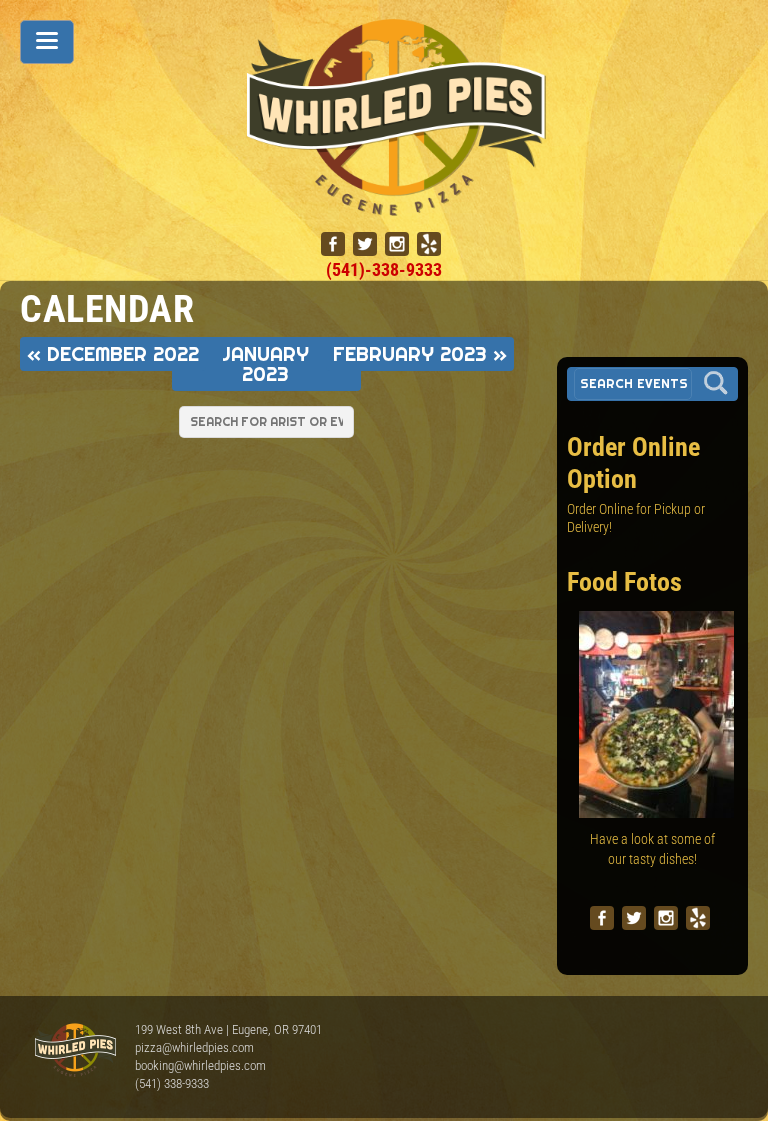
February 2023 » (420, 354)
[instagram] (397, 244)
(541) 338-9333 (172, 1083)
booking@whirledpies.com (200, 1065)
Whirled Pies (75, 1051)
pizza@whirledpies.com (194, 1047)
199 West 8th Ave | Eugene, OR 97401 (228, 1029)
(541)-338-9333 (384, 269)
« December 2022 (113, 354)
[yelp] (429, 244)
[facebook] (333, 244)
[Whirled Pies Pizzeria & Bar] (397, 205)
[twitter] (365, 244)
